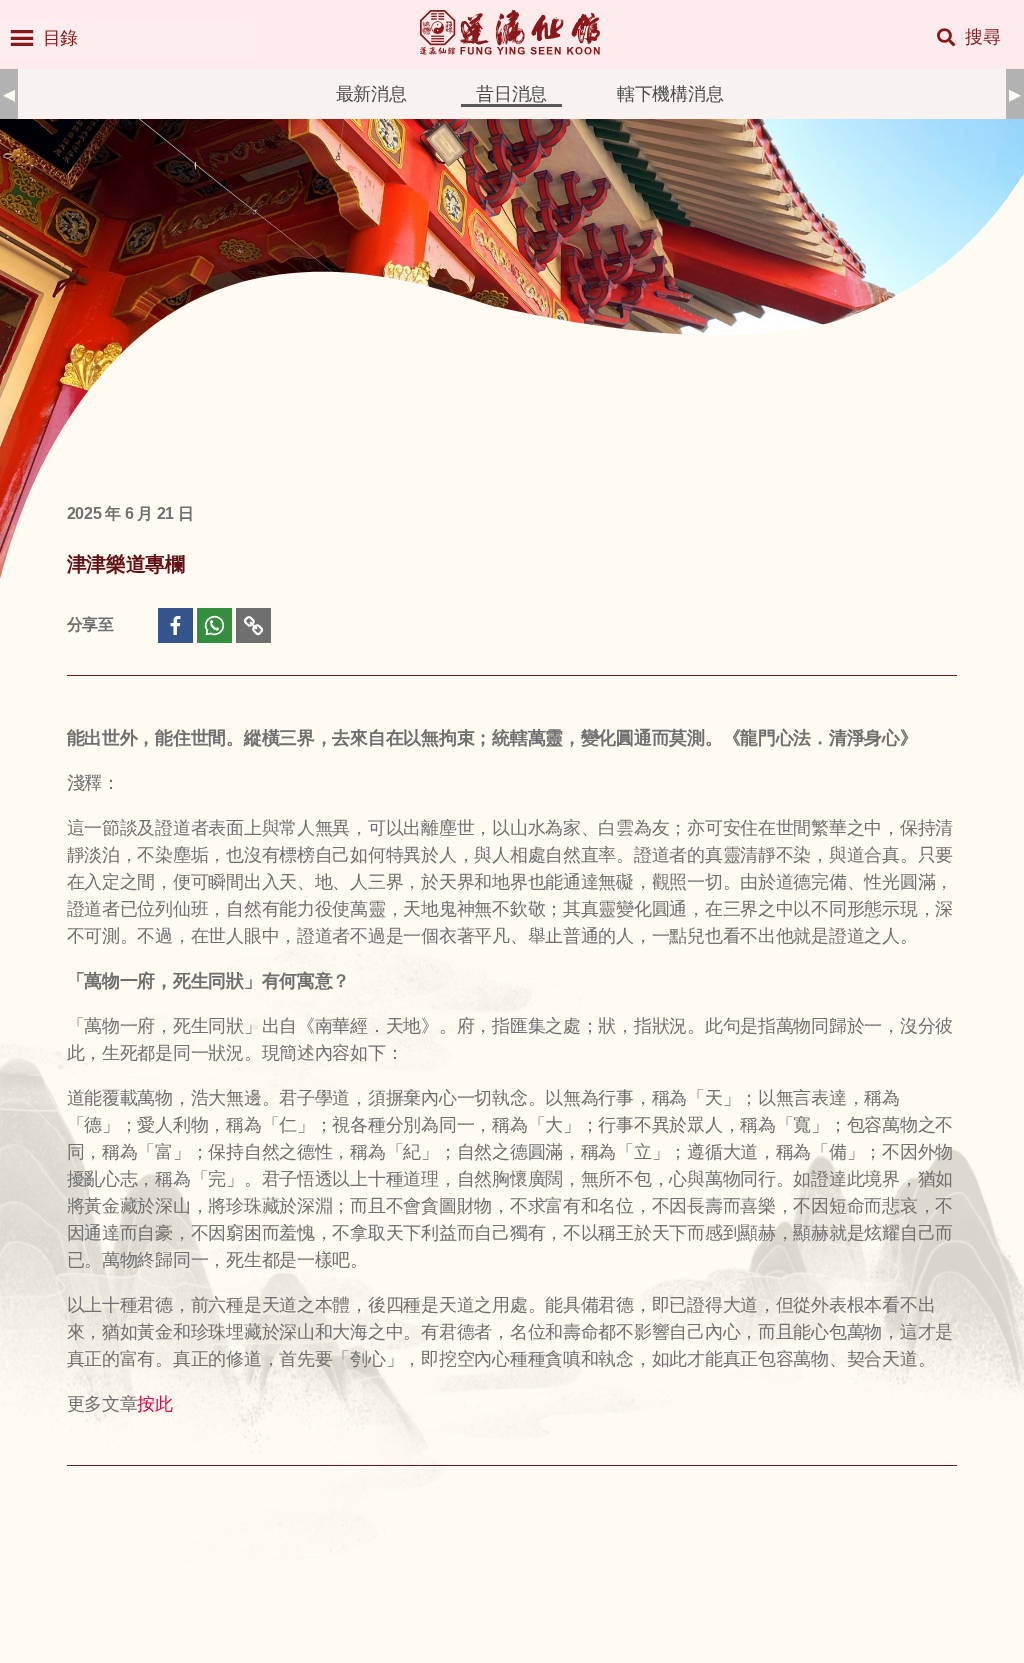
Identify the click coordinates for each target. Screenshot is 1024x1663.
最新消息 (371, 94)
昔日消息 (511, 94)
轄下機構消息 (670, 94)
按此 (154, 1403)
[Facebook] (175, 625)
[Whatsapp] (214, 625)
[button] (60, 38)
